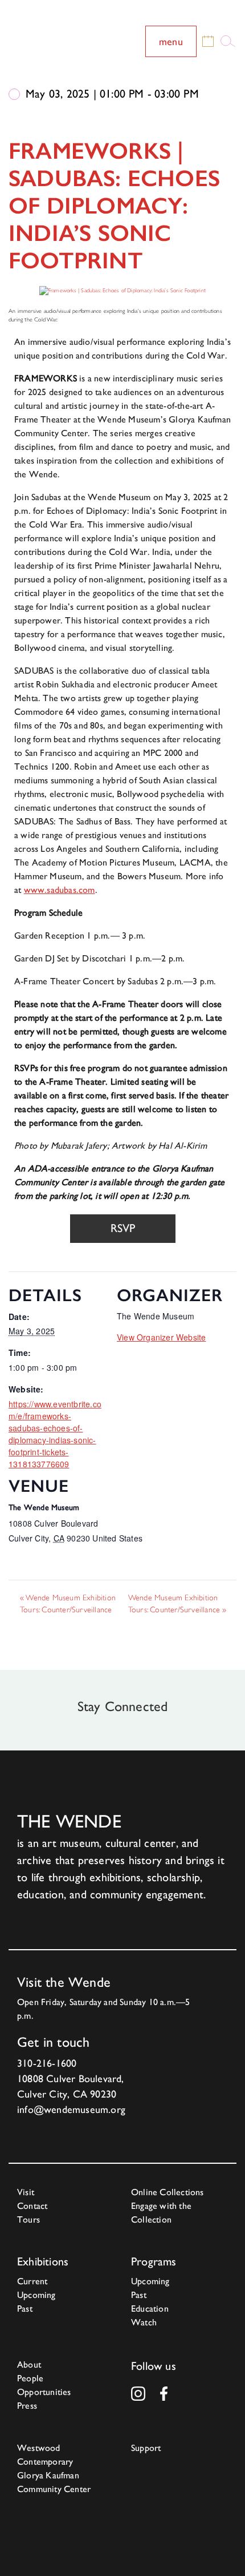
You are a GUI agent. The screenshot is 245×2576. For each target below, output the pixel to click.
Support (146, 2448)
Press (27, 2406)
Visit (26, 2192)
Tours (28, 2219)
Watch (144, 2322)
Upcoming (36, 2295)
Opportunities (44, 2392)
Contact (32, 2206)
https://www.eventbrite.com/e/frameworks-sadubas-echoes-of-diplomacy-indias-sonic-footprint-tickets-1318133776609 (55, 1434)
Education (150, 2309)
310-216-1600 (47, 2063)
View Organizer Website (161, 1337)
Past (25, 2309)
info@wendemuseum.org (71, 2109)
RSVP (123, 1228)
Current (32, 2281)
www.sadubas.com (60, 890)
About (29, 2364)
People (30, 2378)
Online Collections (168, 2192)
